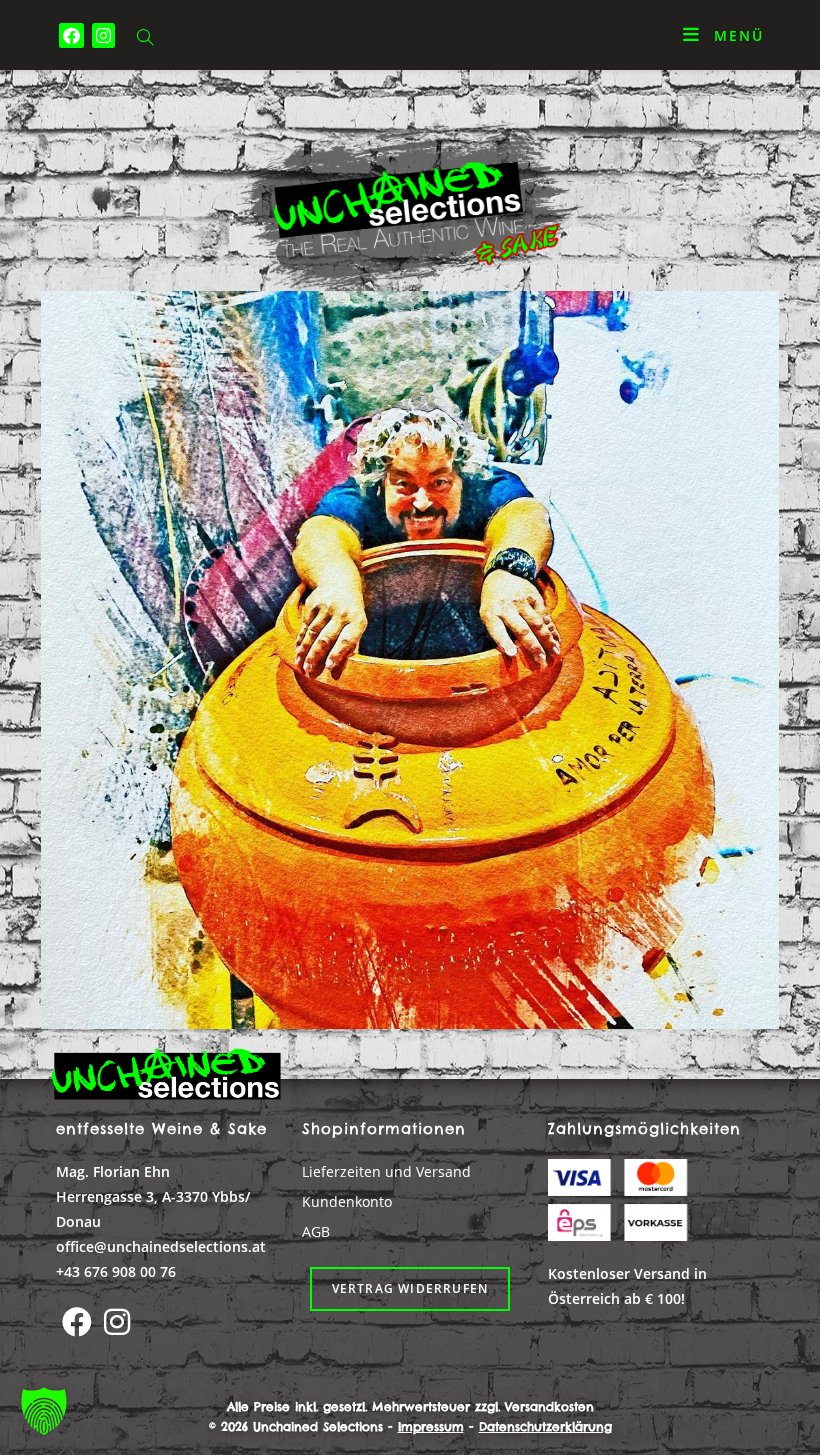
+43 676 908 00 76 (116, 1271)
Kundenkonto (347, 1201)
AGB (316, 1231)
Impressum (431, 1426)
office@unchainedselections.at (161, 1246)
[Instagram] (117, 1322)
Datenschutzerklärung (545, 1426)
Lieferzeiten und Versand (386, 1171)
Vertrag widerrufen (410, 1288)
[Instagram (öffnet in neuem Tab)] (103, 35)
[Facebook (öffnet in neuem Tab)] (71, 35)
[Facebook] (77, 1322)
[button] (44, 1411)
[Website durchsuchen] (145, 38)
